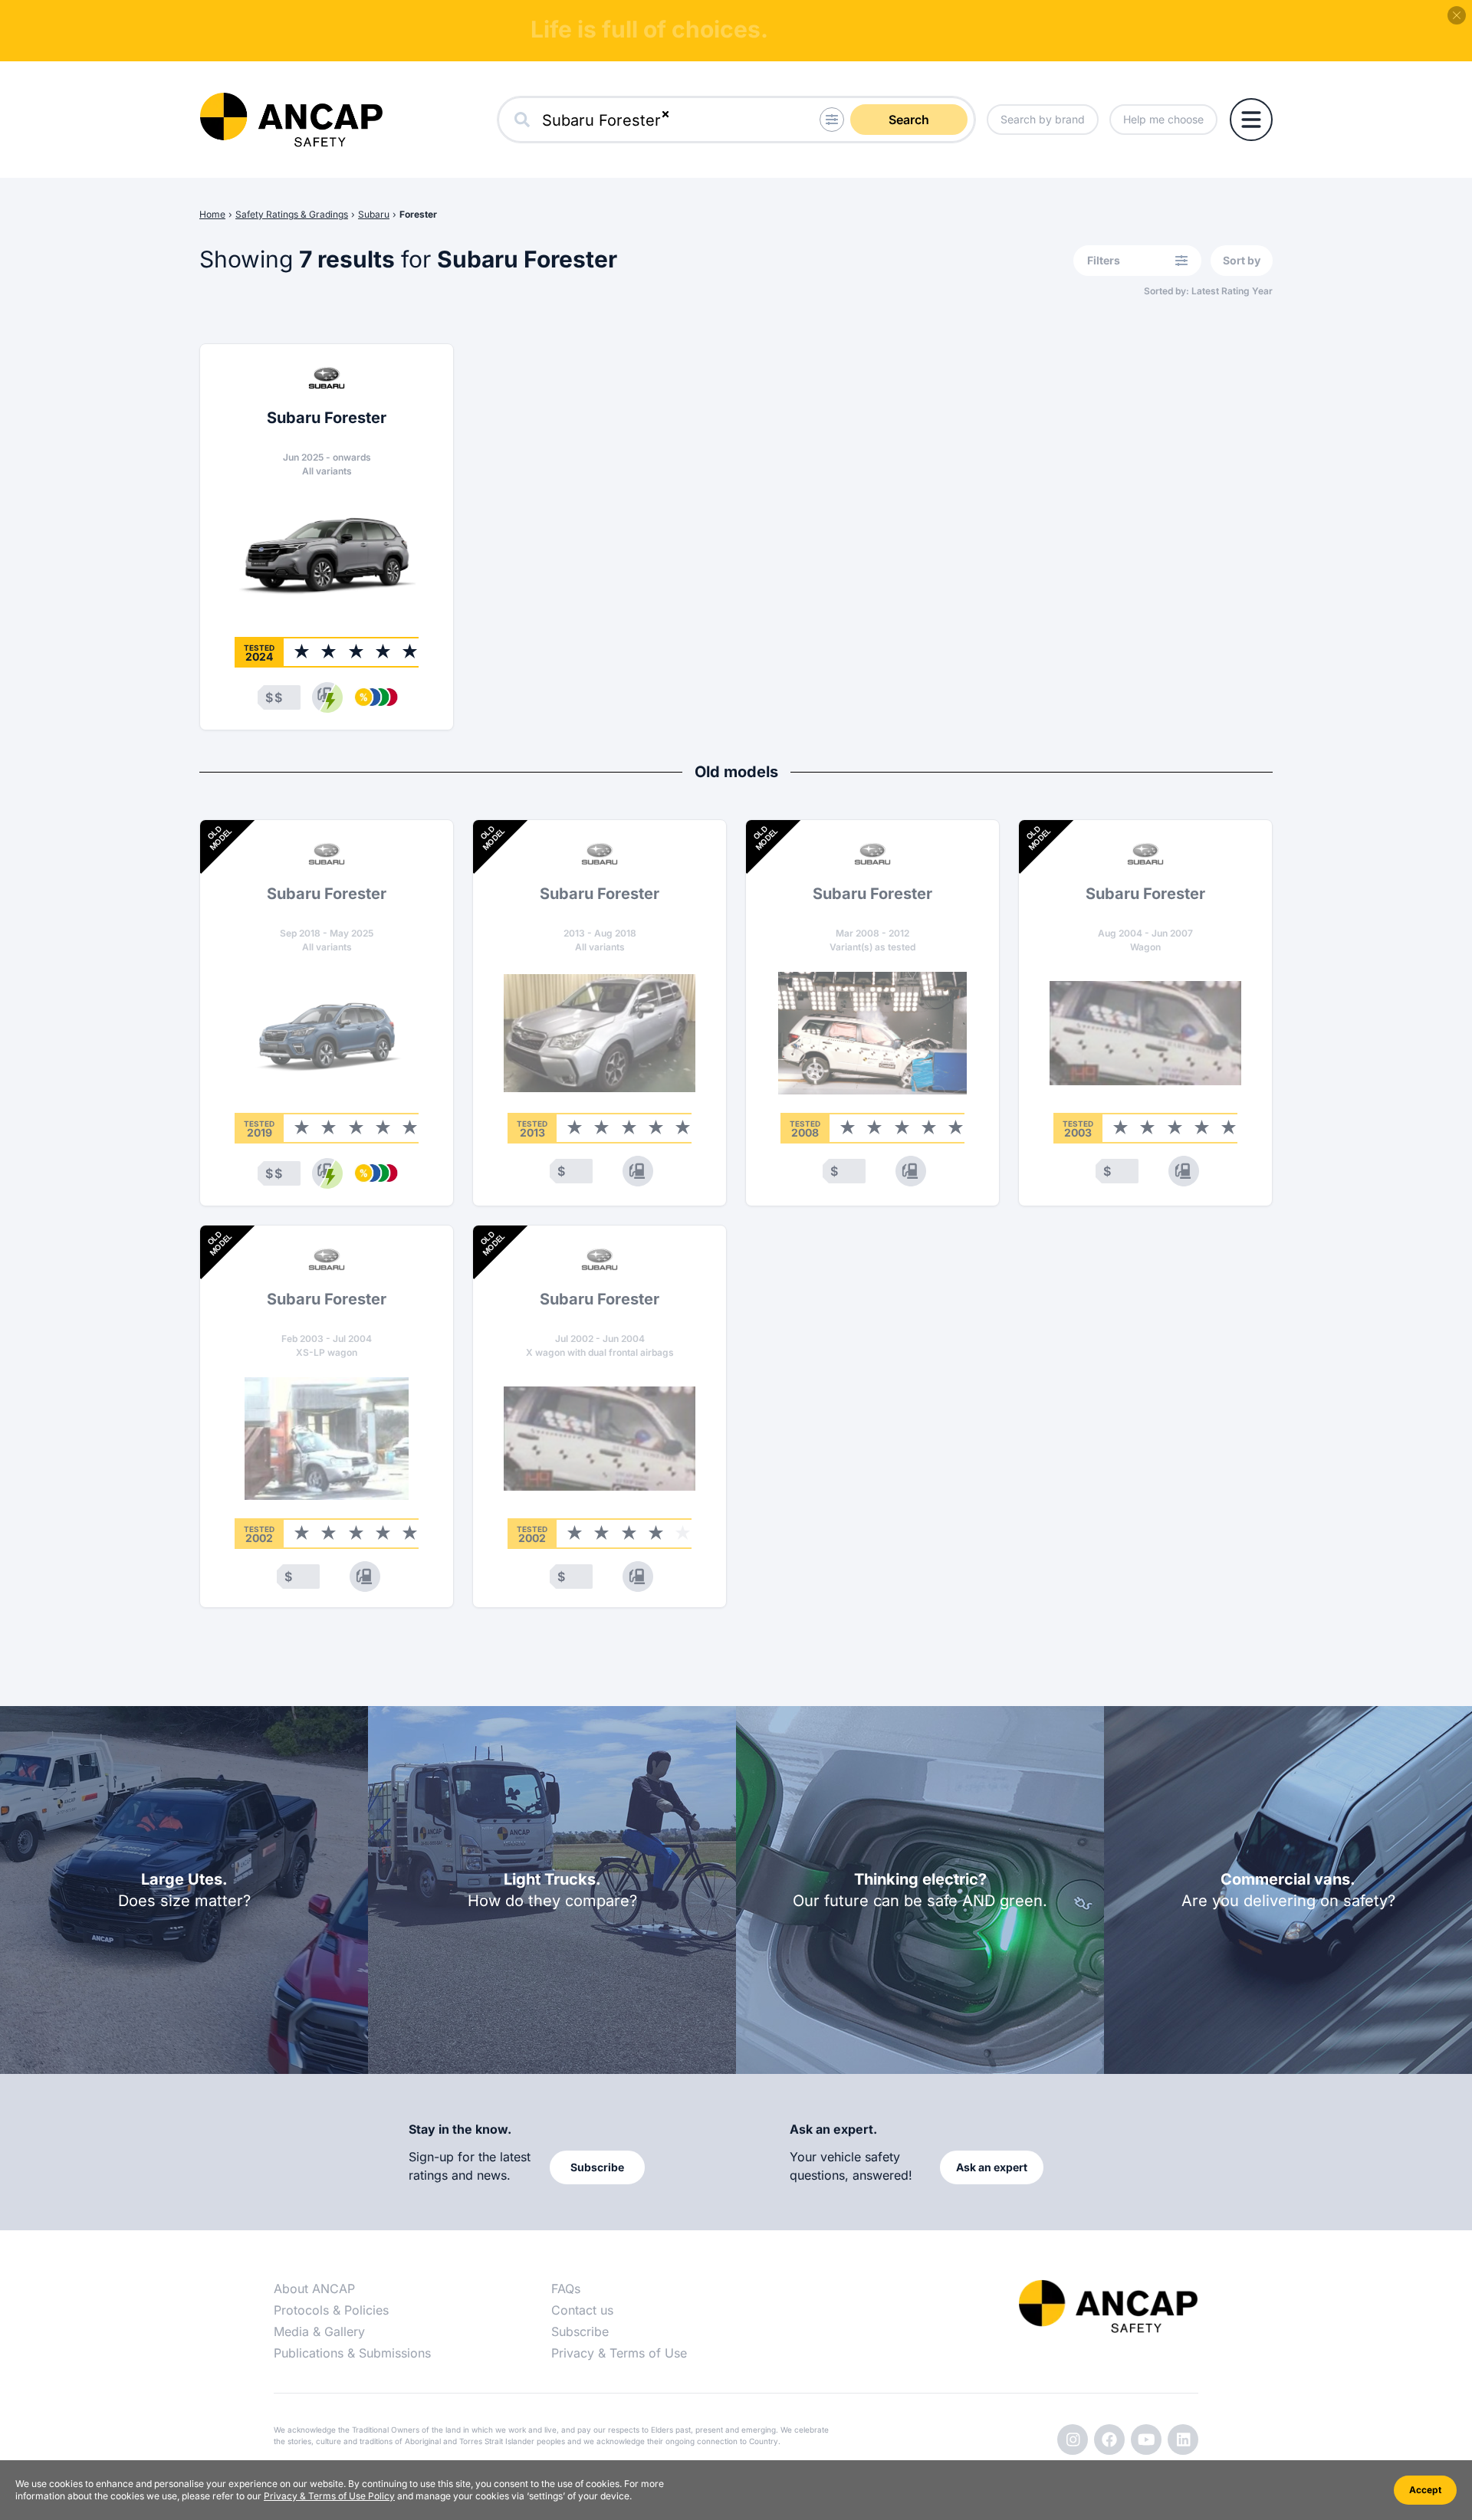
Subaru (374, 214)
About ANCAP (314, 2289)
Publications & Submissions (352, 2353)
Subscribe (580, 2331)
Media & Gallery (319, 2331)
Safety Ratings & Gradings (292, 214)
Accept (1425, 2490)
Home (212, 214)
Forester (418, 214)
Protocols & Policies (331, 2310)
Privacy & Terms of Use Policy (329, 2496)
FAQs (566, 2289)
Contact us (582, 2310)
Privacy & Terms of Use (619, 2353)
